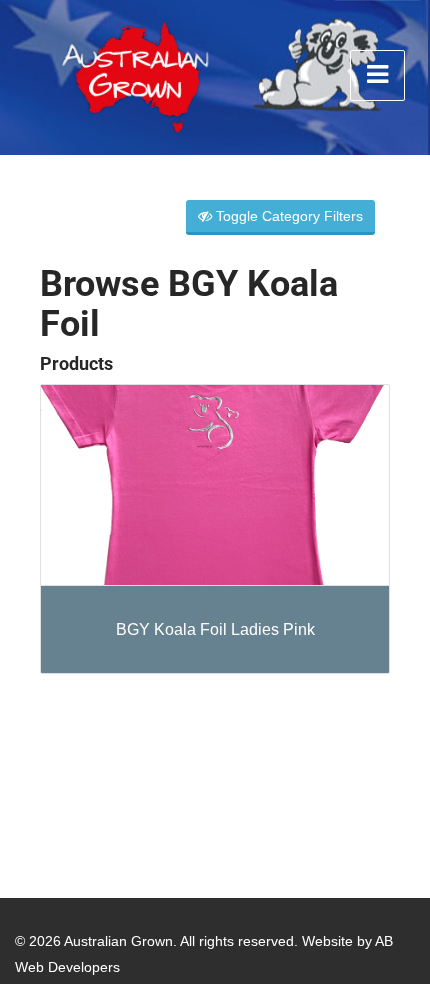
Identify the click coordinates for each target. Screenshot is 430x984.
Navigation (377, 75)
